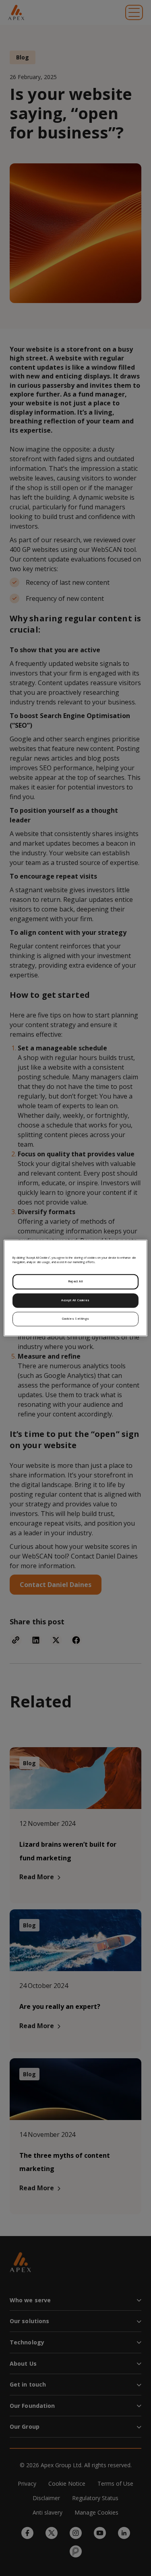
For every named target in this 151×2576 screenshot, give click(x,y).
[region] (75, 1288)
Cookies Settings (76, 1319)
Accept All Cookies (75, 1300)
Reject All (76, 1282)
